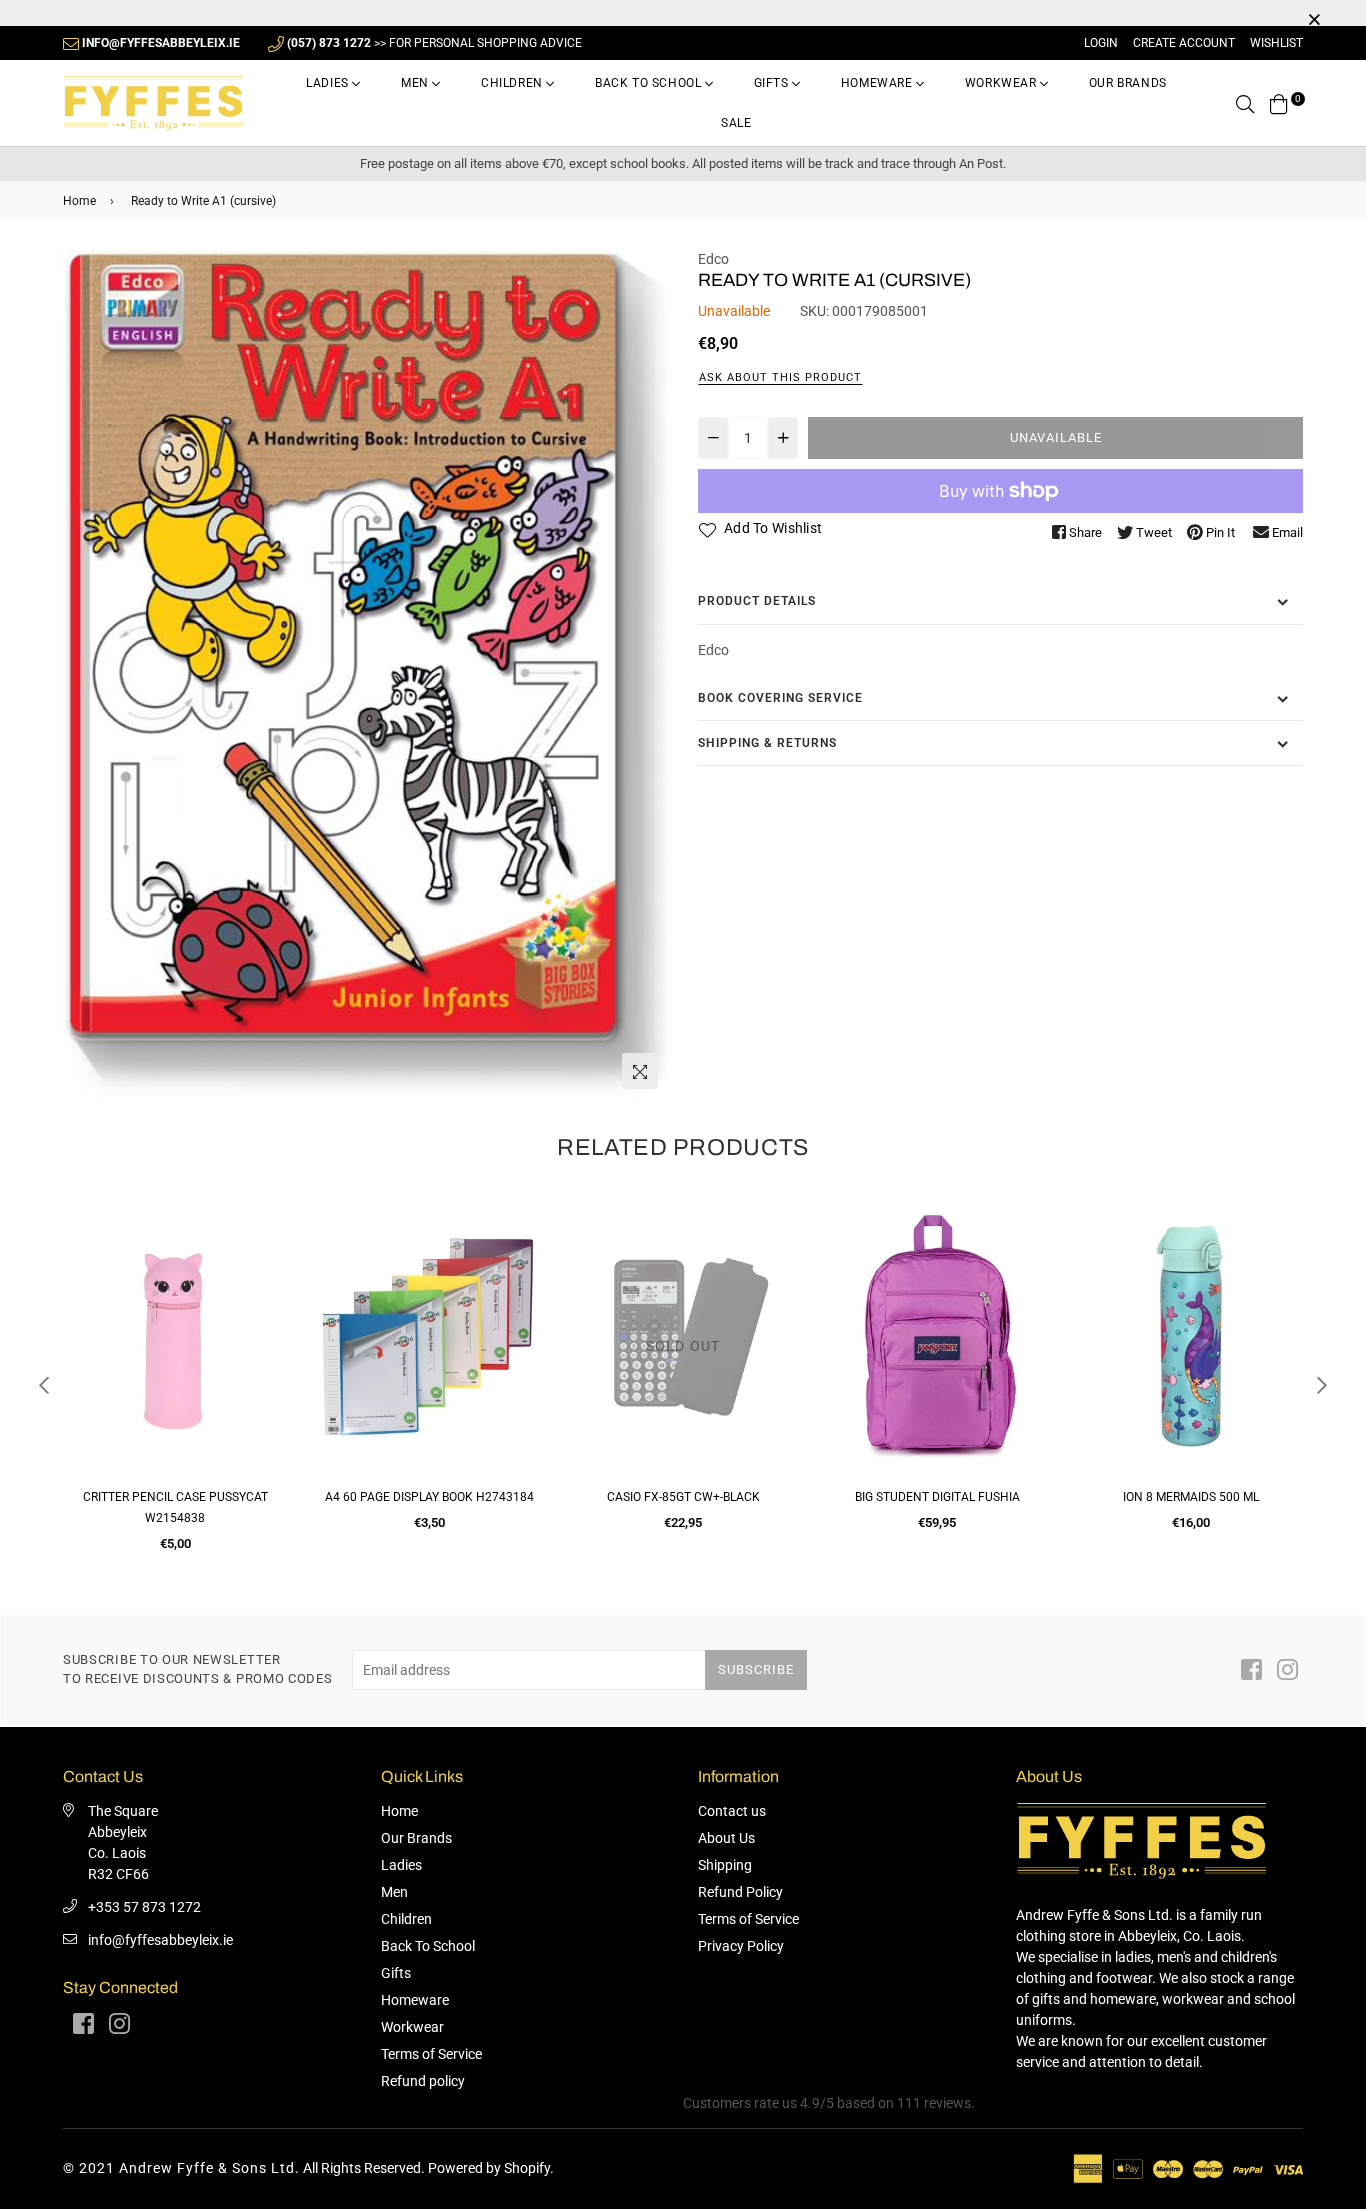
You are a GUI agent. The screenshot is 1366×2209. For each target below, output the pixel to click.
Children (513, 83)
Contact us (732, 1811)
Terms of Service (431, 2054)
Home (79, 201)
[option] (365, 674)
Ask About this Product (780, 377)
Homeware (878, 83)
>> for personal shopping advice (434, 43)
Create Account (1184, 43)
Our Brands (1128, 83)
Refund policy (423, 2081)
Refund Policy (740, 1892)
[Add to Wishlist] (264, 1289)
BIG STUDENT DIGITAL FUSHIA (937, 1497)
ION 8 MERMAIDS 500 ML (1191, 1497)
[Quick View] (264, 1249)
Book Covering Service (780, 698)
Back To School (650, 83)
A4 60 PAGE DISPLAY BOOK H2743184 (429, 1497)
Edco (713, 259)
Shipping (725, 1865)
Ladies (329, 83)
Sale (736, 123)
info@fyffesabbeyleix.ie (160, 1940)
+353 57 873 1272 (144, 1907)
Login (1101, 43)
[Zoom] (640, 1071)
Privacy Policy (741, 1946)
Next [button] (1322, 1385)
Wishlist (1276, 43)
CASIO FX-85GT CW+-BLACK (683, 1497)
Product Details (757, 601)
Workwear (1002, 83)
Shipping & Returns (767, 743)
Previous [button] (44, 1385)
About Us (726, 1838)
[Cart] (1279, 103)
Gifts (773, 83)
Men (416, 83)
